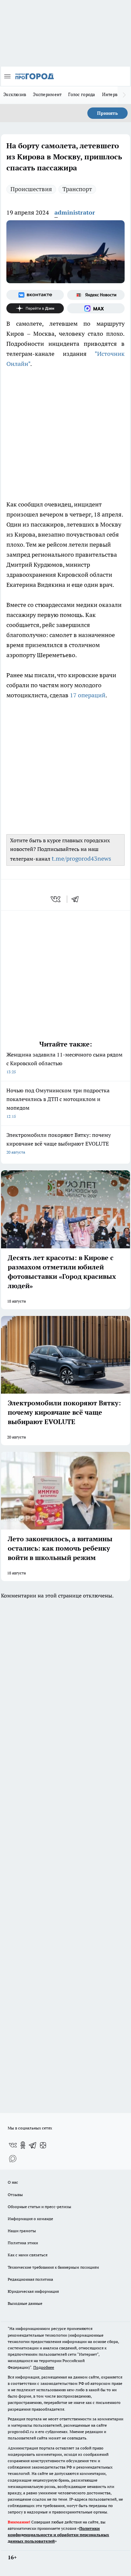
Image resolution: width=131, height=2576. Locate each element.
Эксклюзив (15, 94)
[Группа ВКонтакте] (35, 295)
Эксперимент (47, 94)
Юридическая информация (33, 2291)
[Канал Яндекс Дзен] (35, 308)
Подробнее (44, 2367)
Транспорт (77, 189)
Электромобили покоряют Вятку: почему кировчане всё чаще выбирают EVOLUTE (59, 1143)
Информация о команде (30, 2219)
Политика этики (23, 2243)
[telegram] (77, 899)
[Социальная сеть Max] (96, 308)
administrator (75, 212)
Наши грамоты (22, 2231)
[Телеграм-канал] (33, 2145)
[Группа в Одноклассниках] (23, 2145)
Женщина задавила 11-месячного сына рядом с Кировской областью (64, 1063)
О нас (13, 2182)
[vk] (56, 899)
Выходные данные (25, 2303)
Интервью (113, 94)
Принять (107, 113)
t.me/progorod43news (81, 858)
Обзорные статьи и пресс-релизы (39, 2207)
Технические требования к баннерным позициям (53, 2267)
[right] (124, 95)
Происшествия (31, 189)
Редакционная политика (30, 2279)
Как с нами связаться (28, 2255)
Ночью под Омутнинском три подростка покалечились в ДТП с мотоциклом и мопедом (58, 1103)
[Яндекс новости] (96, 295)
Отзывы (15, 2195)
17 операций (88, 695)
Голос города (82, 94)
